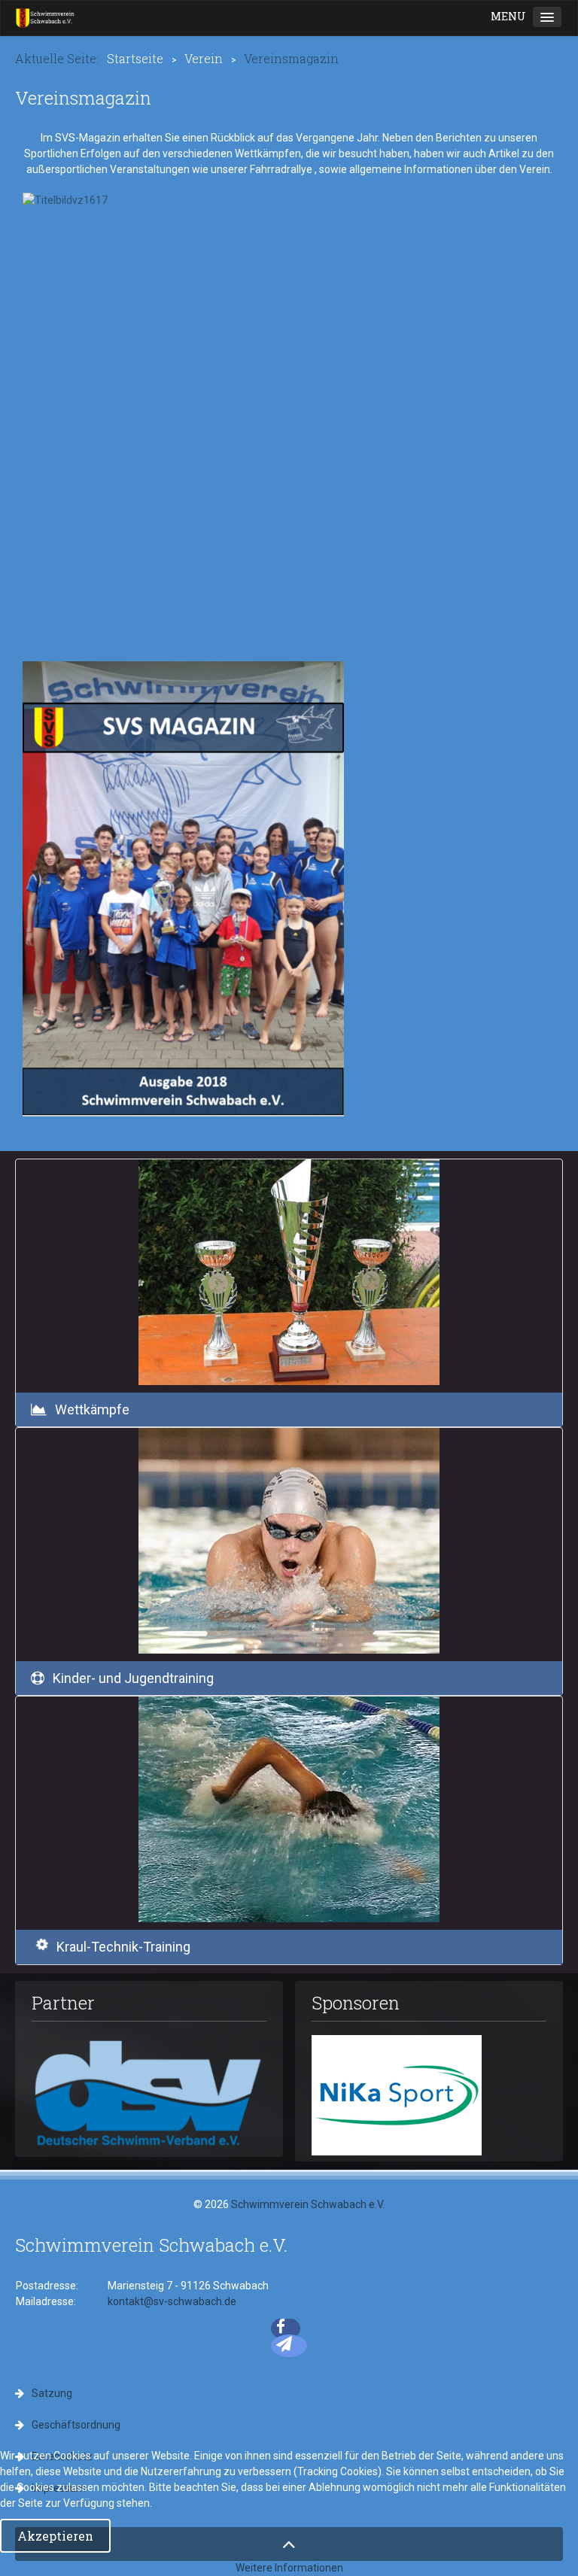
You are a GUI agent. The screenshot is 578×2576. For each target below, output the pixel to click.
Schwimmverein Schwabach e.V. (308, 2204)
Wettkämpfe (92, 1410)
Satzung (52, 2393)
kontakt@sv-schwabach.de (172, 2301)
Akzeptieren (55, 2536)
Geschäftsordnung (76, 2425)
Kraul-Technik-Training (123, 1947)
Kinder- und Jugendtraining (133, 1678)
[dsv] (149, 2091)
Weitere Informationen (289, 2568)
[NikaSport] (397, 2095)
